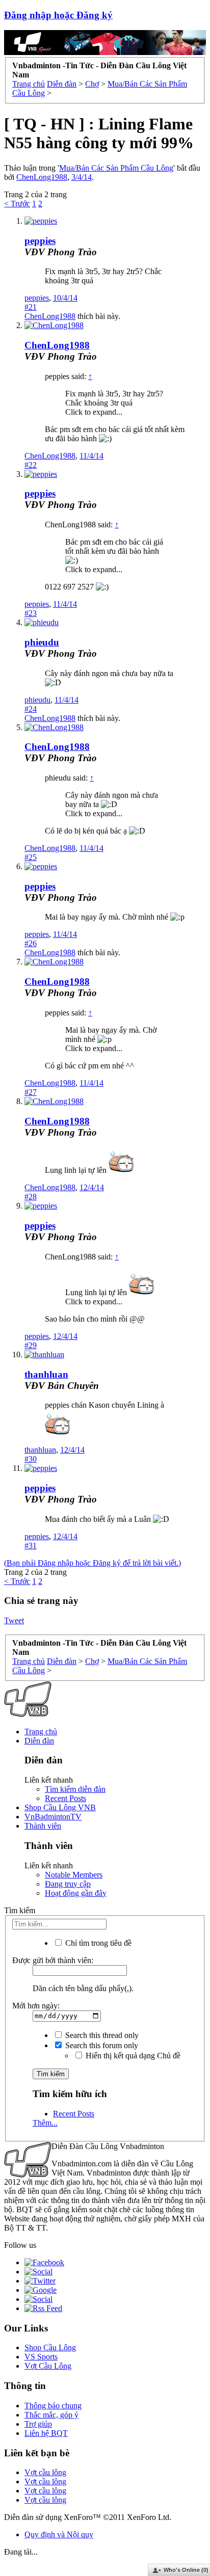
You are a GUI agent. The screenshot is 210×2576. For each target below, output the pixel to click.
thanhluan (46, 1374)
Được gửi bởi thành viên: (53, 1960)
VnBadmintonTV (53, 1817)
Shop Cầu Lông (50, 2347)
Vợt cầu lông (45, 2472)
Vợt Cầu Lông (48, 2366)
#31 (31, 1546)
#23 (31, 613)
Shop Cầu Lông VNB (60, 1807)
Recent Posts (65, 1798)
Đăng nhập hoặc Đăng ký (58, 15)
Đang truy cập (68, 1884)
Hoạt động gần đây (76, 1893)
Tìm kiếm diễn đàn (75, 1789)
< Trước (17, 204)
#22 (31, 465)
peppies (40, 241)
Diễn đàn (39, 1741)
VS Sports (41, 2357)
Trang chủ (41, 1732)
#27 (31, 1092)
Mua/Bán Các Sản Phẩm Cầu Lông (116, 168)
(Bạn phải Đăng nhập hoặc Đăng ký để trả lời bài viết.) (93, 1563)
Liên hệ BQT (46, 2433)
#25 (31, 857)
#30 (31, 1459)
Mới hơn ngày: (36, 2006)
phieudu (42, 642)
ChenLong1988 (42, 177)
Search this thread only (101, 2035)
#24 (31, 709)
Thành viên (43, 1826)
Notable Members (74, 1875)
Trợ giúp (38, 2424)
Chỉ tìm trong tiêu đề (97, 1943)
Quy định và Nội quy (59, 2534)
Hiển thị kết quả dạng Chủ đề (132, 2056)
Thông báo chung (53, 2406)
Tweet (14, 1620)
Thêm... (45, 2123)
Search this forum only (101, 2045)
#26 (31, 943)
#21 (31, 307)
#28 (31, 1197)
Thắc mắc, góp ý (51, 2415)
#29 (31, 1345)
